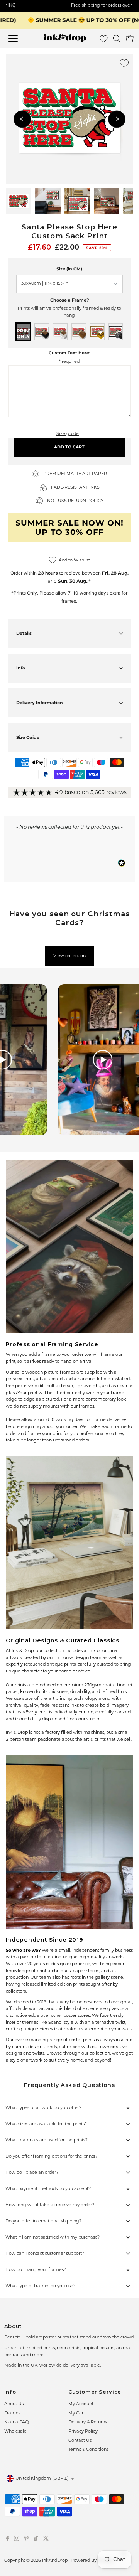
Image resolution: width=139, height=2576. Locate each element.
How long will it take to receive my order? (50, 2205)
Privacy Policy (83, 2432)
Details (24, 633)
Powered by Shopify (92, 2561)
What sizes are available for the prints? (46, 2124)
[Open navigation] (18, 39)
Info (21, 668)
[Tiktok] (36, 2540)
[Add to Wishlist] (124, 63)
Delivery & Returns (88, 2422)
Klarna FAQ (16, 2422)
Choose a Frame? (69, 300)
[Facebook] (8, 2540)
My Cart (77, 2413)
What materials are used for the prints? (47, 2140)
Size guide (68, 434)
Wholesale (15, 2432)
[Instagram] (17, 2540)
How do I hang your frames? (36, 2270)
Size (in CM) (69, 269)
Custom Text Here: (69, 353)
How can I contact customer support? (45, 2254)
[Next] (117, 119)
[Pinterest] (26, 2540)
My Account (81, 2404)
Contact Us (80, 2441)
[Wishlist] (104, 39)
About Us (14, 2404)
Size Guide (28, 737)
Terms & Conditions (88, 2450)
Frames (12, 2413)
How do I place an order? (32, 2173)
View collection (69, 956)
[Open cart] (130, 39)
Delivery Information (40, 703)
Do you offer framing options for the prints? (51, 2157)
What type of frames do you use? (40, 2286)
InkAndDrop (55, 2561)
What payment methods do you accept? (48, 2189)
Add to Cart (69, 447)
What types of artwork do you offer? (43, 2108)
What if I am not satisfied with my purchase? (53, 2238)
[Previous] (22, 119)
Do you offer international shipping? (43, 2221)
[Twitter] (46, 2540)
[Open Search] (117, 39)
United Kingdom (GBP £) (42, 2479)
